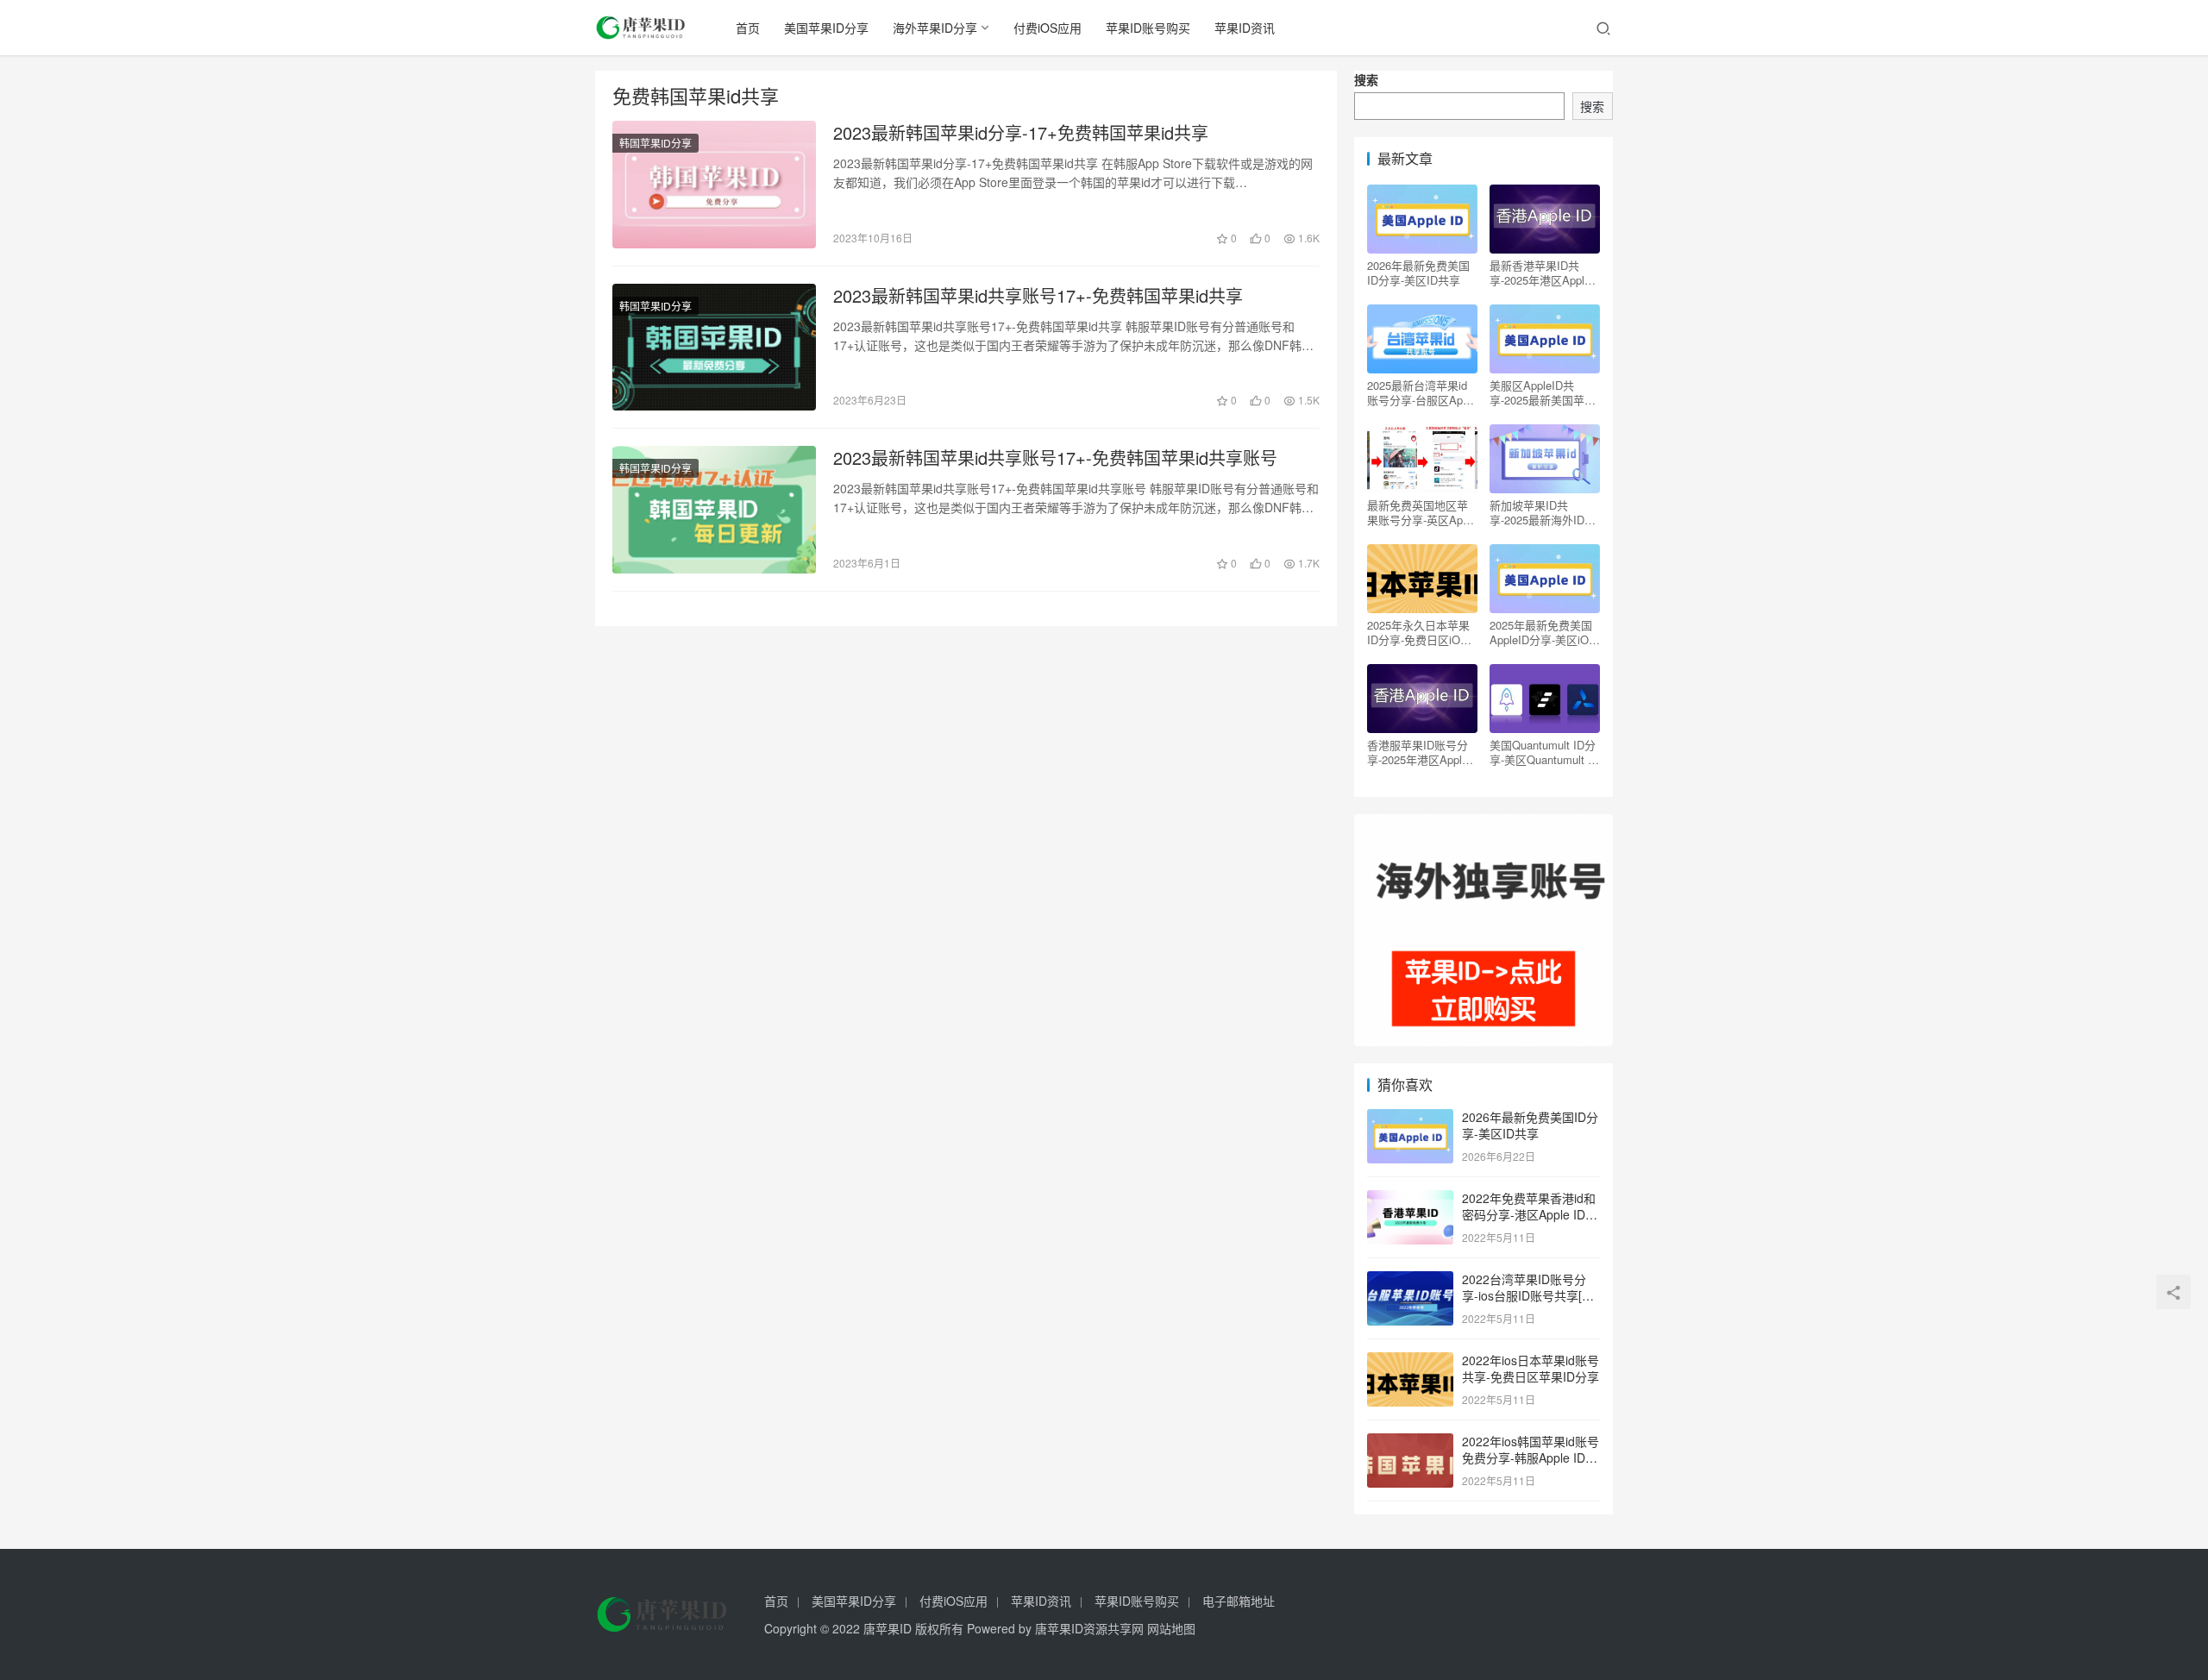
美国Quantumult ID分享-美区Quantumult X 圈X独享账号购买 (1543, 752)
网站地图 (1171, 1628)
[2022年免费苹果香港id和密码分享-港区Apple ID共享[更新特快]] (1410, 1200)
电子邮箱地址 (1239, 1601)
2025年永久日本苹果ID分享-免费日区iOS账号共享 (1418, 632)
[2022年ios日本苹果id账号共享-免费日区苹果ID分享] (1410, 1362)
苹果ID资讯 (1245, 28)
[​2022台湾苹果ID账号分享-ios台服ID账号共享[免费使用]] (1410, 1281)
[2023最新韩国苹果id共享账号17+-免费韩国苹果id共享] (714, 348)
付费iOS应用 (1048, 28)
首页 (748, 28)
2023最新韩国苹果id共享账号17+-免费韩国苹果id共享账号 (1055, 458)
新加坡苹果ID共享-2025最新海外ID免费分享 (1543, 512)
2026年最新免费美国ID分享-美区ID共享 (1418, 273)
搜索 (1366, 79)
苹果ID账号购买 (1148, 28)
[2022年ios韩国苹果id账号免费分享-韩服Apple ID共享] (1410, 1443)
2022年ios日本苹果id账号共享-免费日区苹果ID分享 (1531, 1369)
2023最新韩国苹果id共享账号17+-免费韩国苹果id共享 (1038, 296)
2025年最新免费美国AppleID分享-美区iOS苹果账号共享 (1543, 632)
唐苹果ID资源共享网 (1089, 1628)
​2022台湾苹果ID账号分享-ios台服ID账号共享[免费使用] (1528, 1296)
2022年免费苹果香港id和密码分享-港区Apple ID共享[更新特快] (1530, 1215)
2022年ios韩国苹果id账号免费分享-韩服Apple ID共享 (1531, 1458)
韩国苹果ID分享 (655, 143)
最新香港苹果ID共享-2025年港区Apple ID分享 (1540, 273)
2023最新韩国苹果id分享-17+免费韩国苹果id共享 (1021, 133)
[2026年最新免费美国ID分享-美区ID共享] (1410, 1119)
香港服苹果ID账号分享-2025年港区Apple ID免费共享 (1418, 752)
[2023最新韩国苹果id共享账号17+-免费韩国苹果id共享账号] (714, 510)
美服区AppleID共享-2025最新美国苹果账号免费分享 (1543, 392)
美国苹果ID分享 (826, 28)
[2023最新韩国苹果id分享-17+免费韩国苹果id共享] (714, 185)
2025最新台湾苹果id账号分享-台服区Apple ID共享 (1422, 392)
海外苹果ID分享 (935, 28)
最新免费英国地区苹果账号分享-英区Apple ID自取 (1422, 512)
